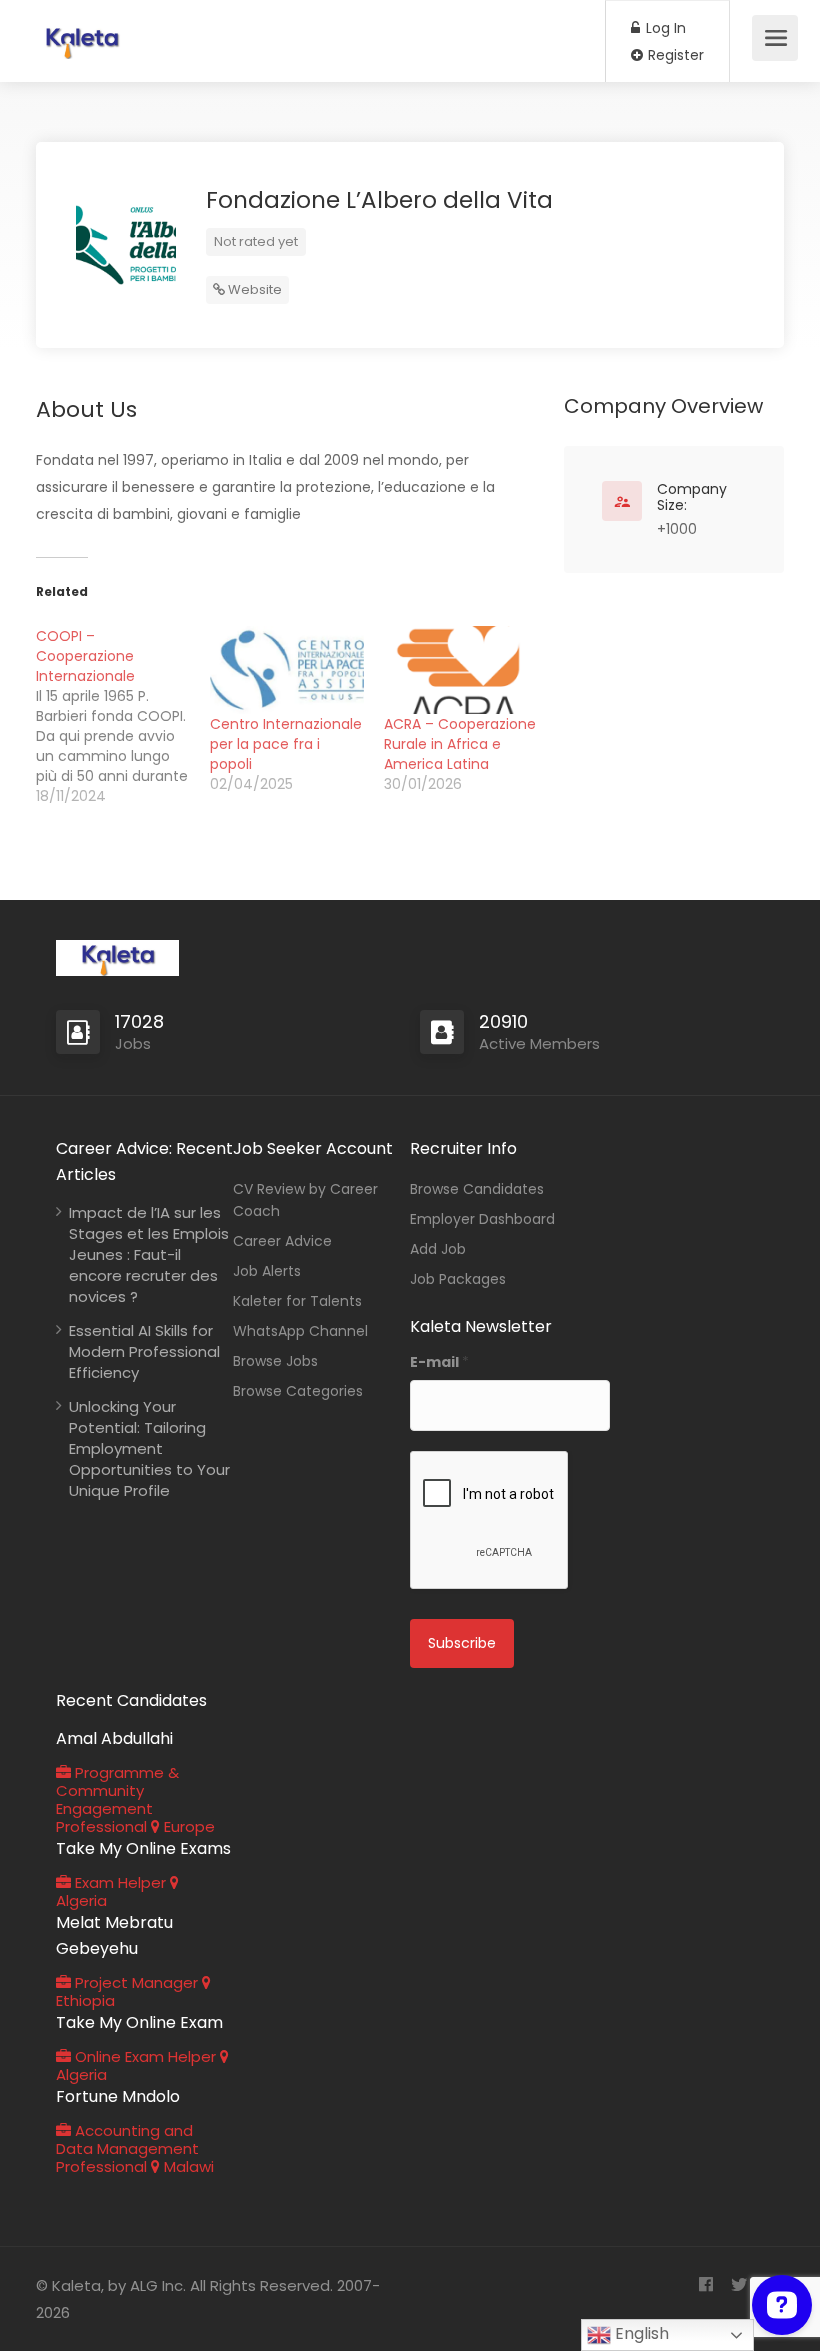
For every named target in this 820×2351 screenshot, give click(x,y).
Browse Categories (298, 1391)
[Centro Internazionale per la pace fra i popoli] (287, 670)
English (640, 2333)
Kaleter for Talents (297, 1301)
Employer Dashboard (482, 1219)
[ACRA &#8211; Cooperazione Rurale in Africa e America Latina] (461, 670)
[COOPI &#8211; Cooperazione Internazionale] (123, 716)
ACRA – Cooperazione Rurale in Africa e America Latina (460, 744)
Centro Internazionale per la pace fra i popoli (286, 744)
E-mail (439, 1362)
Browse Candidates (477, 1189)
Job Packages (458, 1279)
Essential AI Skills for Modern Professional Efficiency (144, 1351)
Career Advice (282, 1241)
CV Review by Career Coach (305, 1200)
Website (253, 289)
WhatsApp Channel (300, 1331)
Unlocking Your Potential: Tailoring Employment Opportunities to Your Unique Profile (149, 1448)
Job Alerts (267, 1271)
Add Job (438, 1249)
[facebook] (705, 2285)
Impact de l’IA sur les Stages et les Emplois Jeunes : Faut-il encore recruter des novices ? (149, 1254)
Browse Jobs (275, 1361)
